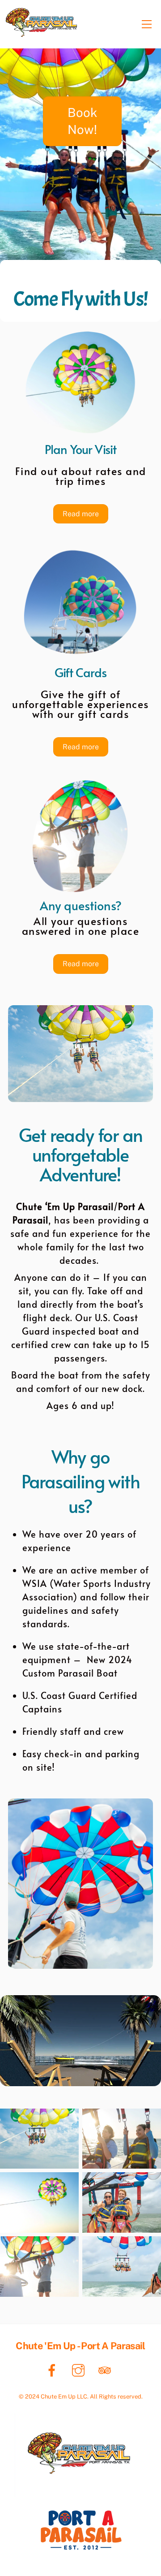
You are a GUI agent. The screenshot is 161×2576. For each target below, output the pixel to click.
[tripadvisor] (106, 2370)
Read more (81, 514)
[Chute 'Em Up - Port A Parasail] (41, 35)
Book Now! (83, 121)
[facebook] (53, 2370)
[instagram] (80, 2370)
